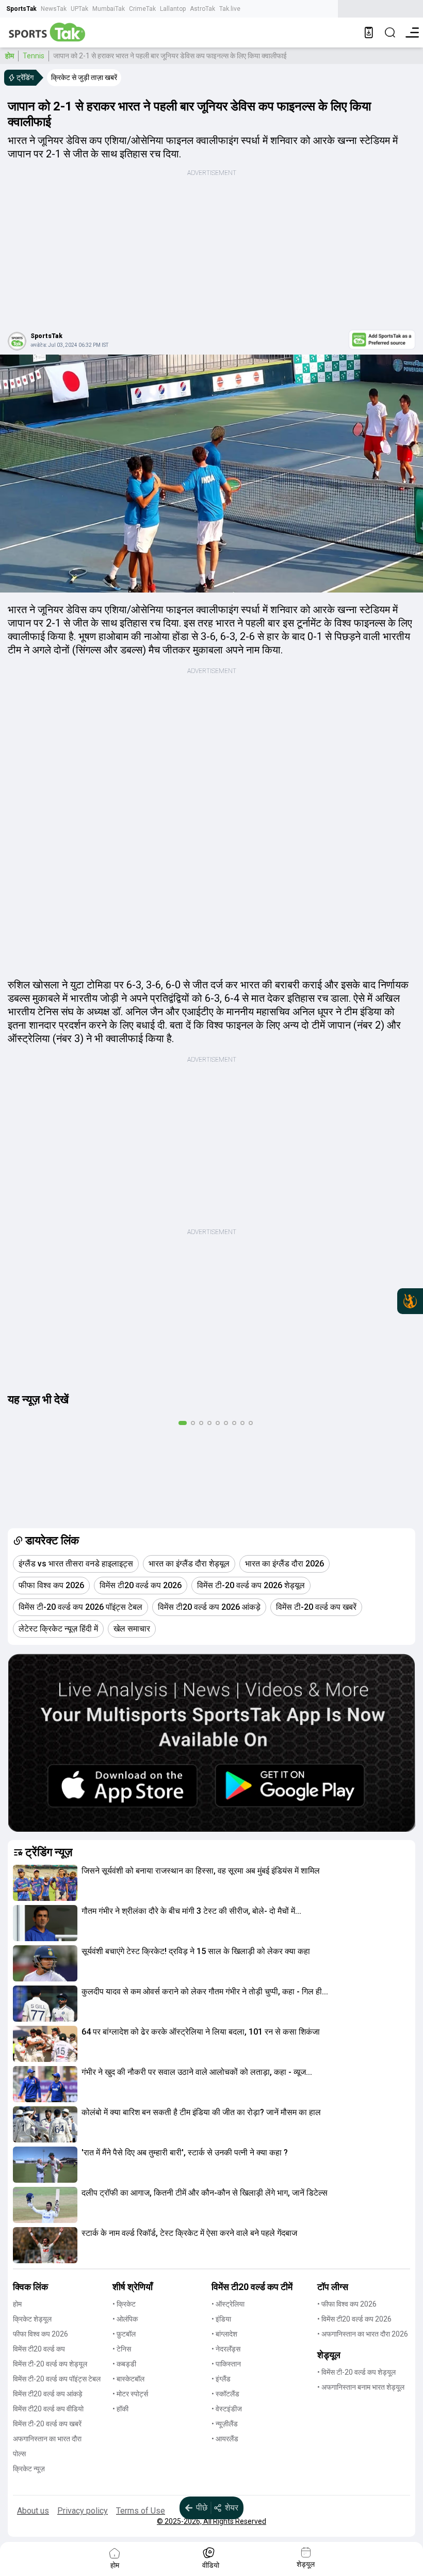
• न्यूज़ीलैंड (225, 2424)
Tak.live (230, 9)
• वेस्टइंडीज (227, 2409)
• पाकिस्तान (226, 2364)
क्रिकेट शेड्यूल (32, 2319)
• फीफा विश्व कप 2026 (347, 2304)
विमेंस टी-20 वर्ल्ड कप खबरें (47, 2424)
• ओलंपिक (125, 2319)
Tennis (34, 56)
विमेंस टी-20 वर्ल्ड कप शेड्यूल (50, 2364)
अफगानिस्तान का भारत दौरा (47, 2439)
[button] (45, 1883)
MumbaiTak (109, 9)
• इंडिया (221, 2319)
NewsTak (54, 9)
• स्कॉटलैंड (225, 2394)
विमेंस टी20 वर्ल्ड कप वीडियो (48, 2409)
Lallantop (173, 9)
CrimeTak (142, 9)
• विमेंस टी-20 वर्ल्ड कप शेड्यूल (356, 2372)
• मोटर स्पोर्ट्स (130, 2394)
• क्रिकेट (124, 2304)
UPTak (79, 9)
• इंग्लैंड (221, 2379)
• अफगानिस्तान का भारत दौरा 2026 (363, 2334)
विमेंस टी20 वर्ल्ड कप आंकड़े (48, 2394)
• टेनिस (122, 2349)
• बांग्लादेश (224, 2334)
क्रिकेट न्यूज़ (29, 2469)
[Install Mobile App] (369, 33)
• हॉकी (120, 2409)
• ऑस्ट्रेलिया (228, 2304)
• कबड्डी (124, 2364)
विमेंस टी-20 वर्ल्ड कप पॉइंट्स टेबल (57, 2379)
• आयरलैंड (225, 2439)
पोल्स (19, 2454)
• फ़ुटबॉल (124, 2334)
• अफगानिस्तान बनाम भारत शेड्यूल (361, 2387)
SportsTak (21, 9)
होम (10, 56)
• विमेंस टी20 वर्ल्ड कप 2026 (354, 2319)
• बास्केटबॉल (128, 2379)
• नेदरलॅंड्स (226, 2349)
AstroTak (202, 9)
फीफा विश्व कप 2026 (40, 2334)
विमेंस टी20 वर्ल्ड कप (39, 2349)
